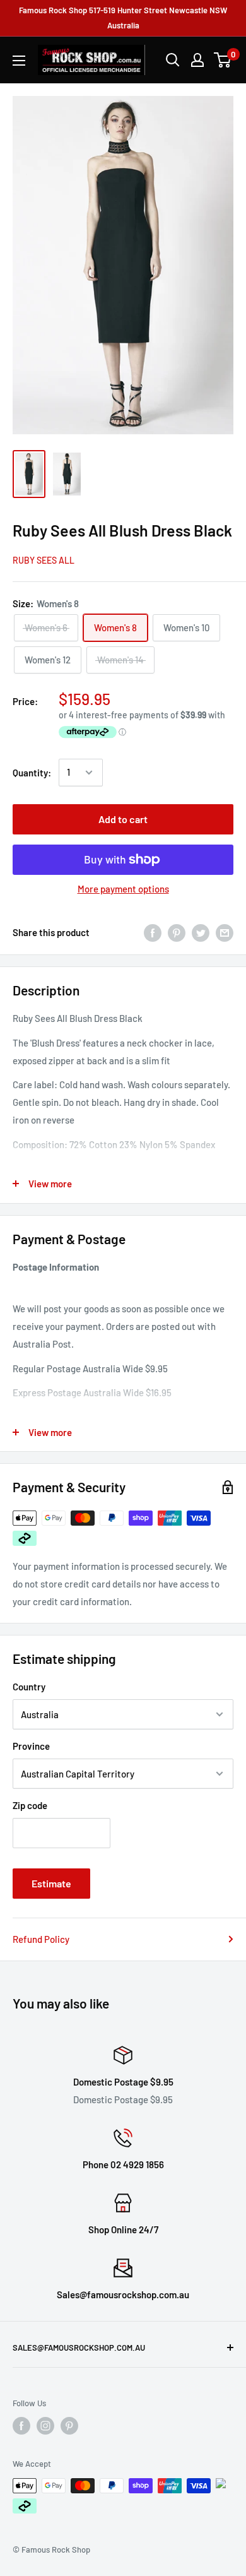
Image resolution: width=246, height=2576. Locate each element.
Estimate (51, 1883)
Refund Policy (41, 1939)
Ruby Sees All (44, 560)
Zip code (30, 1805)
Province (31, 1746)
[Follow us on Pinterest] (69, 2426)
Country (29, 1687)
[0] (223, 60)
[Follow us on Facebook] (21, 2426)
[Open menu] (19, 61)
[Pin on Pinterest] (177, 932)
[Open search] (173, 60)
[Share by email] (225, 932)
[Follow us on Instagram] (45, 2426)
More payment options (123, 889)
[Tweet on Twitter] (201, 932)
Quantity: (32, 773)
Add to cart (123, 819)
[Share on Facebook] (153, 932)
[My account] (197, 60)
